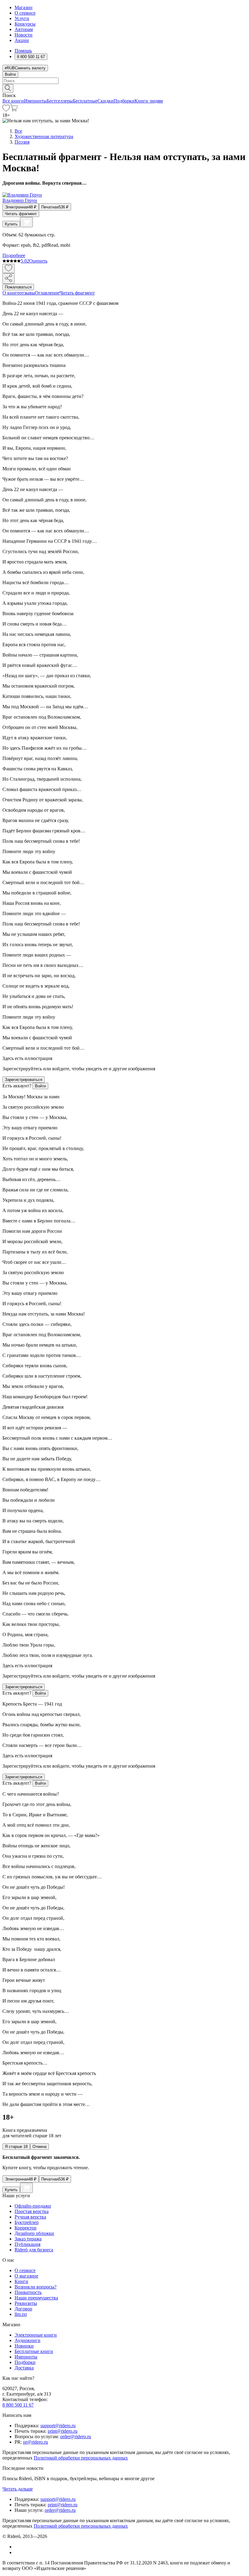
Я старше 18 (16, 2147)
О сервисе (25, 13)
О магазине (26, 2276)
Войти (10, 74)
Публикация (27, 2244)
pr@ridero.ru (36, 2442)
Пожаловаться (18, 287)
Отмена (39, 2147)
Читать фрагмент (21, 214)
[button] (124, 88)
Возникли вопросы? (36, 2287)
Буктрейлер (27, 2222)
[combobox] (124, 81)
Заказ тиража (28, 2239)
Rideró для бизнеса (34, 2250)
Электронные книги (36, 2335)
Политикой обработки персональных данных (81, 2458)
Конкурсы (25, 24)
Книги (21, 2281)
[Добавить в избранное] (9, 268)
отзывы (27, 293)
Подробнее (14, 255)
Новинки (24, 2346)
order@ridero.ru (76, 2437)
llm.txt (21, 2314)
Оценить (38, 261)
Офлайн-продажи (33, 2206)
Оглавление (47, 293)
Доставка (24, 2368)
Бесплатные (85, 101)
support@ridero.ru (58, 2426)
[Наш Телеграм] (17, 2552)
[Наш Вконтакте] (18, 2547)
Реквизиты (26, 2303)
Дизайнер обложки (34, 2233)
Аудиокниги (27, 2340)
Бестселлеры (60, 101)
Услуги (22, 18)
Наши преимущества (36, 2298)
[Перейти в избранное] (6, 110)
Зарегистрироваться (24, 1080)
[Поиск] (8, 88)
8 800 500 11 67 (18, 2405)
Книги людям (149, 101)
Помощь (23, 51)
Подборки (124, 101)
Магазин (24, 7)
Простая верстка (32, 2211)
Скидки (106, 101)
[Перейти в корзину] (14, 110)
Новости (24, 35)
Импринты (35, 101)
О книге (11, 293)
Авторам (24, 29)
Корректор (26, 2228)
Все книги (13, 101)
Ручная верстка (30, 2217)
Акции (22, 40)
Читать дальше (18, 2489)
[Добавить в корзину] (26, 222)
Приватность (28, 2292)
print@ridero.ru (63, 2431)
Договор (23, 2309)
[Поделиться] (9, 279)
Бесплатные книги (34, 2351)
